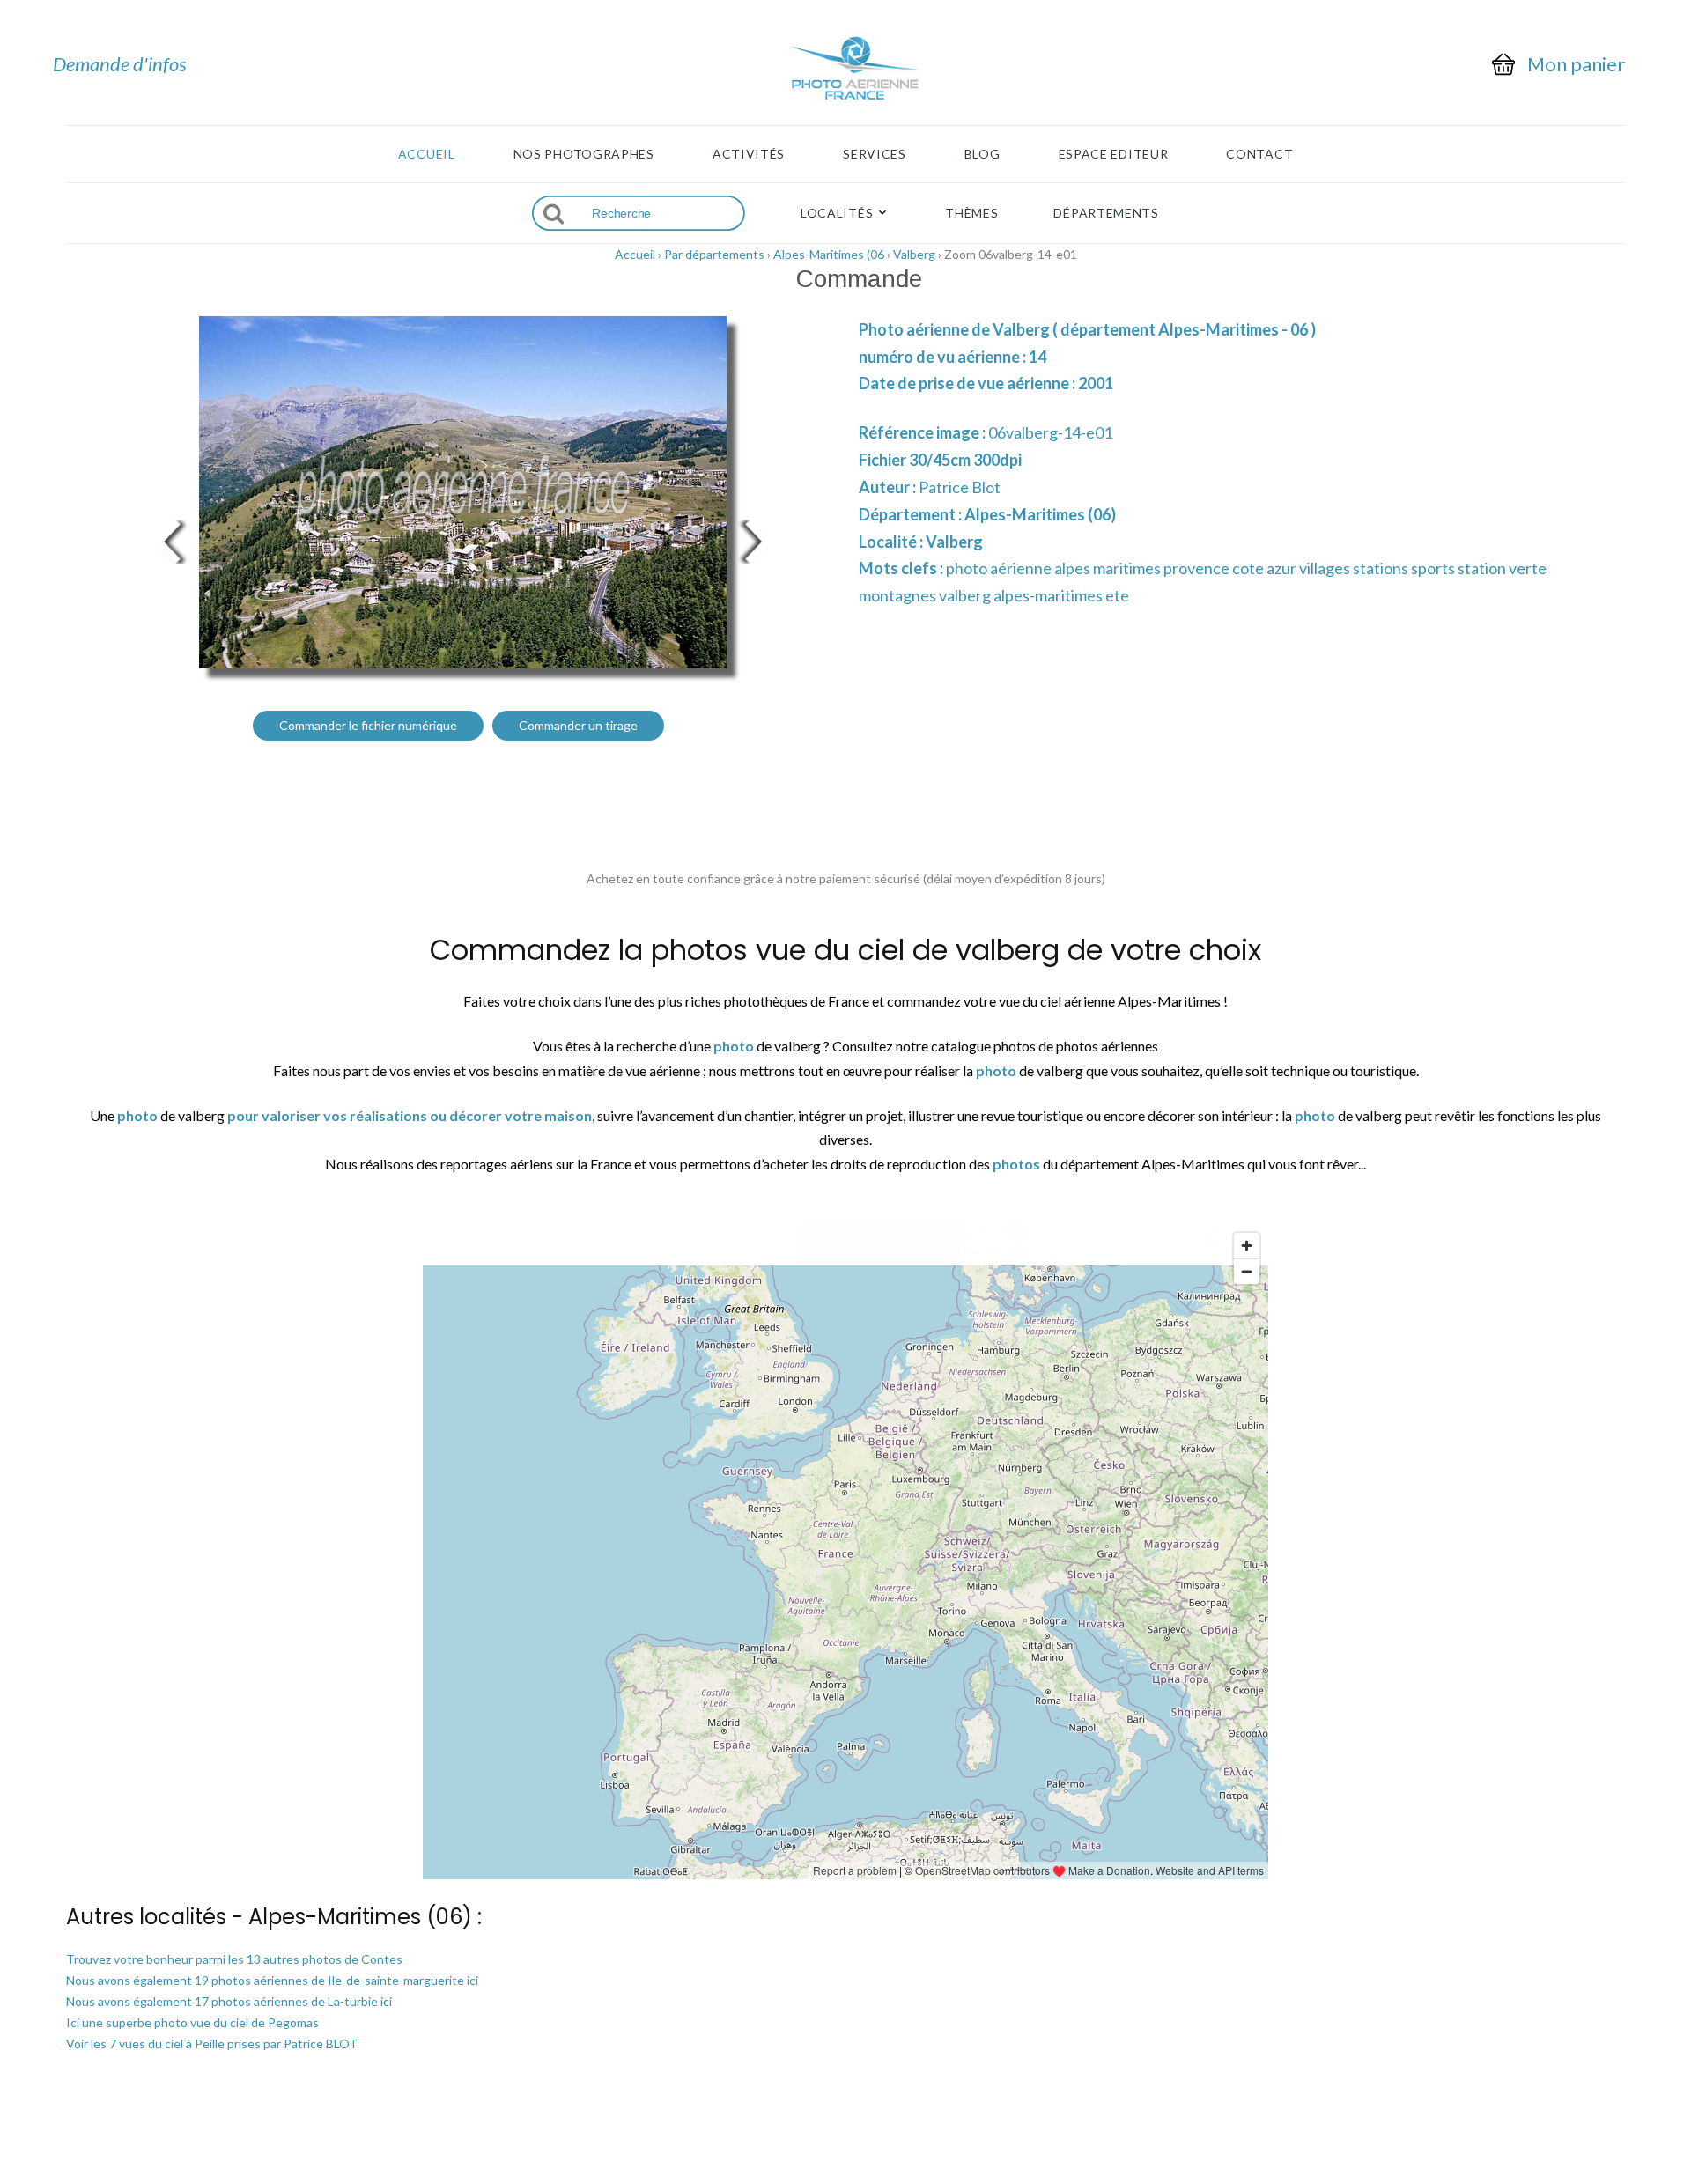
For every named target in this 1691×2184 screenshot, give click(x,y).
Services (875, 154)
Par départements (714, 254)
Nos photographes (584, 154)
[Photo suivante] (757, 539)
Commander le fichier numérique (368, 725)
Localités (837, 213)
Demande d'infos (120, 64)
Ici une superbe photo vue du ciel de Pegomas (192, 2022)
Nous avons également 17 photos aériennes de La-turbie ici (229, 2001)
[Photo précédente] (167, 539)
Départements (1106, 213)
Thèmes (971, 213)
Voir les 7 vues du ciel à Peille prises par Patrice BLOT (212, 2044)
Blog (982, 154)
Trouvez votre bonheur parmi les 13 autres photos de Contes (234, 1959)
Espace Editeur (1114, 154)
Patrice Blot (960, 487)
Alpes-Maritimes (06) (1040, 514)
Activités (749, 154)
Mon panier (1576, 64)
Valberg (914, 254)
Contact (1259, 154)
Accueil (427, 154)
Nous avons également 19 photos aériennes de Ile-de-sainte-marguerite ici (272, 1980)
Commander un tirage (578, 725)
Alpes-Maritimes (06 (829, 254)
